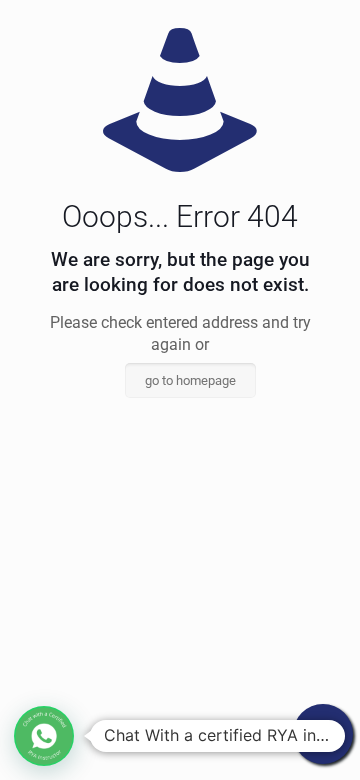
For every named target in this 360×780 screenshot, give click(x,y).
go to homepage (190, 380)
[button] (44, 736)
